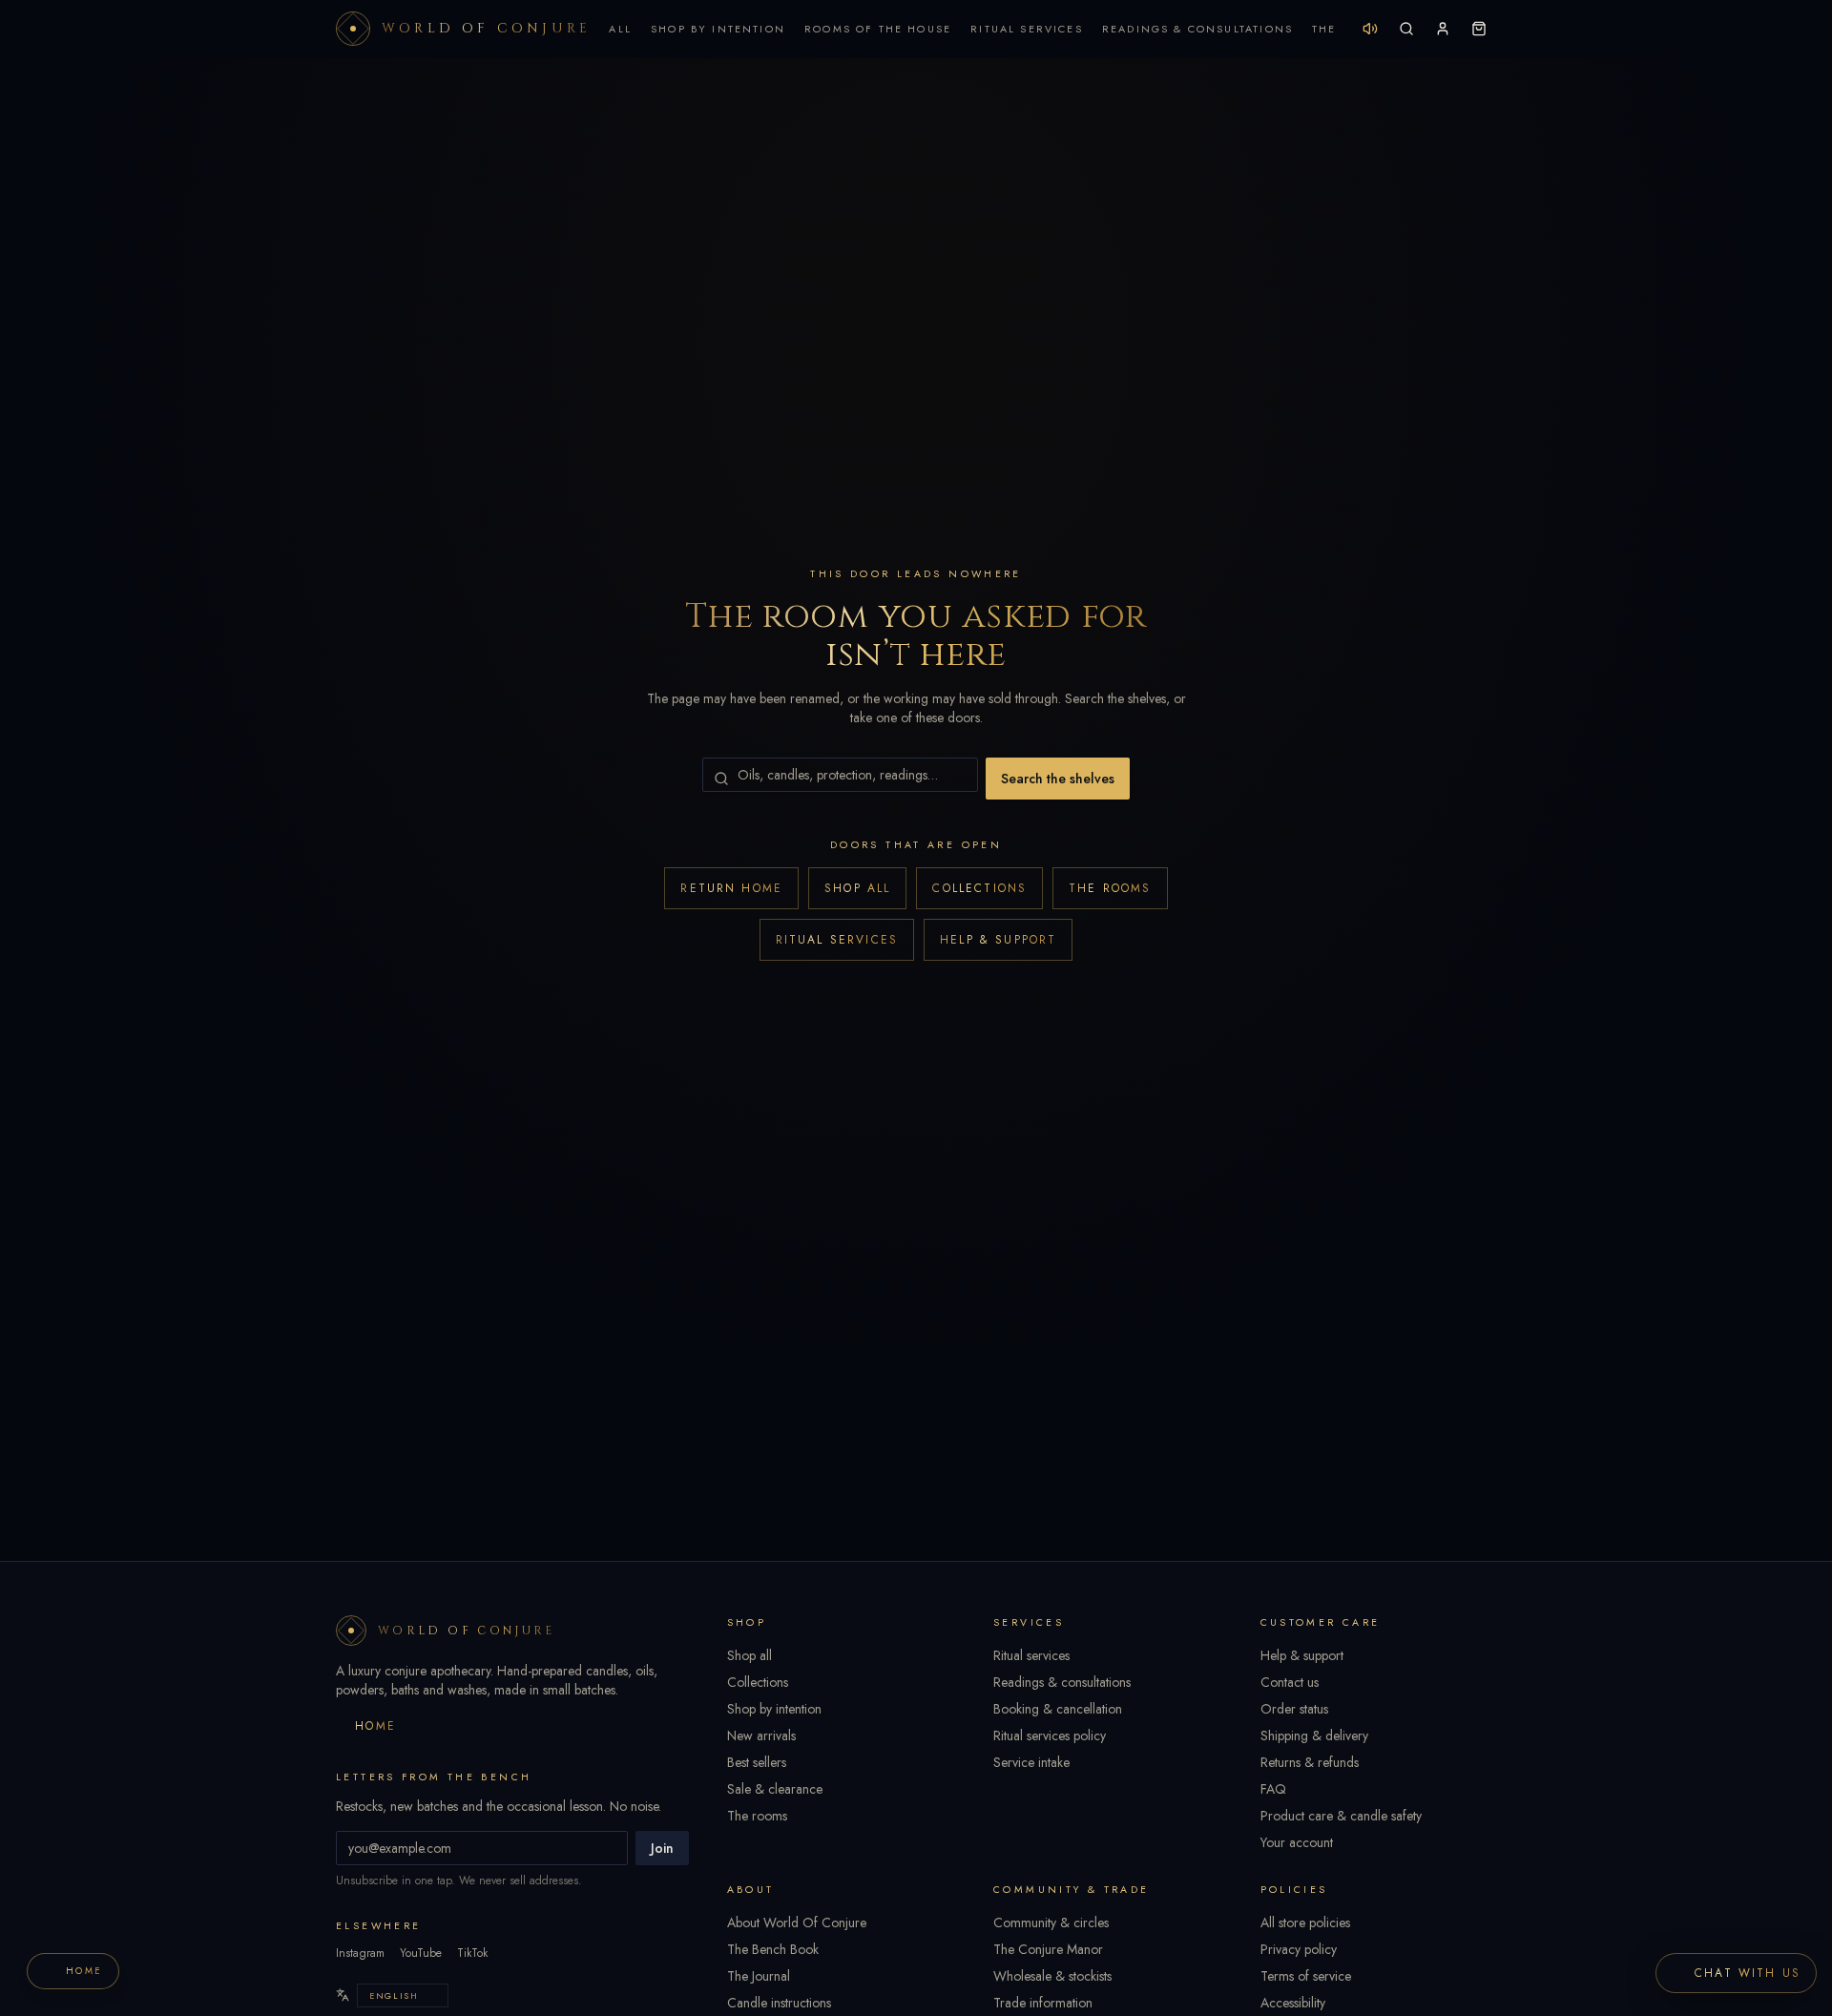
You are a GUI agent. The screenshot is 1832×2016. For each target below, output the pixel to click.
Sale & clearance (775, 1789)
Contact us (1290, 1682)
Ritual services (837, 940)
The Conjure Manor (1048, 1949)
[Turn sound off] (1370, 29)
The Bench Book (773, 1949)
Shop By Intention (718, 29)
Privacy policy (1299, 1949)
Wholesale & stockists (1052, 1976)
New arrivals (761, 1735)
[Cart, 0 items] (1479, 29)
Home (376, 1726)
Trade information (1043, 2003)
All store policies (1305, 1922)
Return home (731, 888)
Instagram (360, 1953)
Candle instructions (779, 2003)
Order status (1294, 1709)
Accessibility (1293, 2003)
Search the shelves (1058, 779)
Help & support (998, 940)
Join (662, 1848)
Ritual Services (1027, 29)
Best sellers (757, 1762)
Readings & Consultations (1197, 29)
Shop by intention (774, 1709)
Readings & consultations (1062, 1682)
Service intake (1031, 1762)
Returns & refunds (1310, 1762)
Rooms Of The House (878, 29)
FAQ (1273, 1789)
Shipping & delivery (1314, 1735)
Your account (1297, 1842)
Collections (979, 888)
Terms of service (1306, 1976)
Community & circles (1051, 1922)
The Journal (759, 1976)
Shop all (857, 888)
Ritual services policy (1050, 1735)
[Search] (1406, 29)
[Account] (1443, 29)
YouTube (421, 1953)
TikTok (472, 1953)
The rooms (1110, 888)
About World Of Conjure (797, 1922)
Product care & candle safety (1341, 1816)
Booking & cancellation (1058, 1709)
